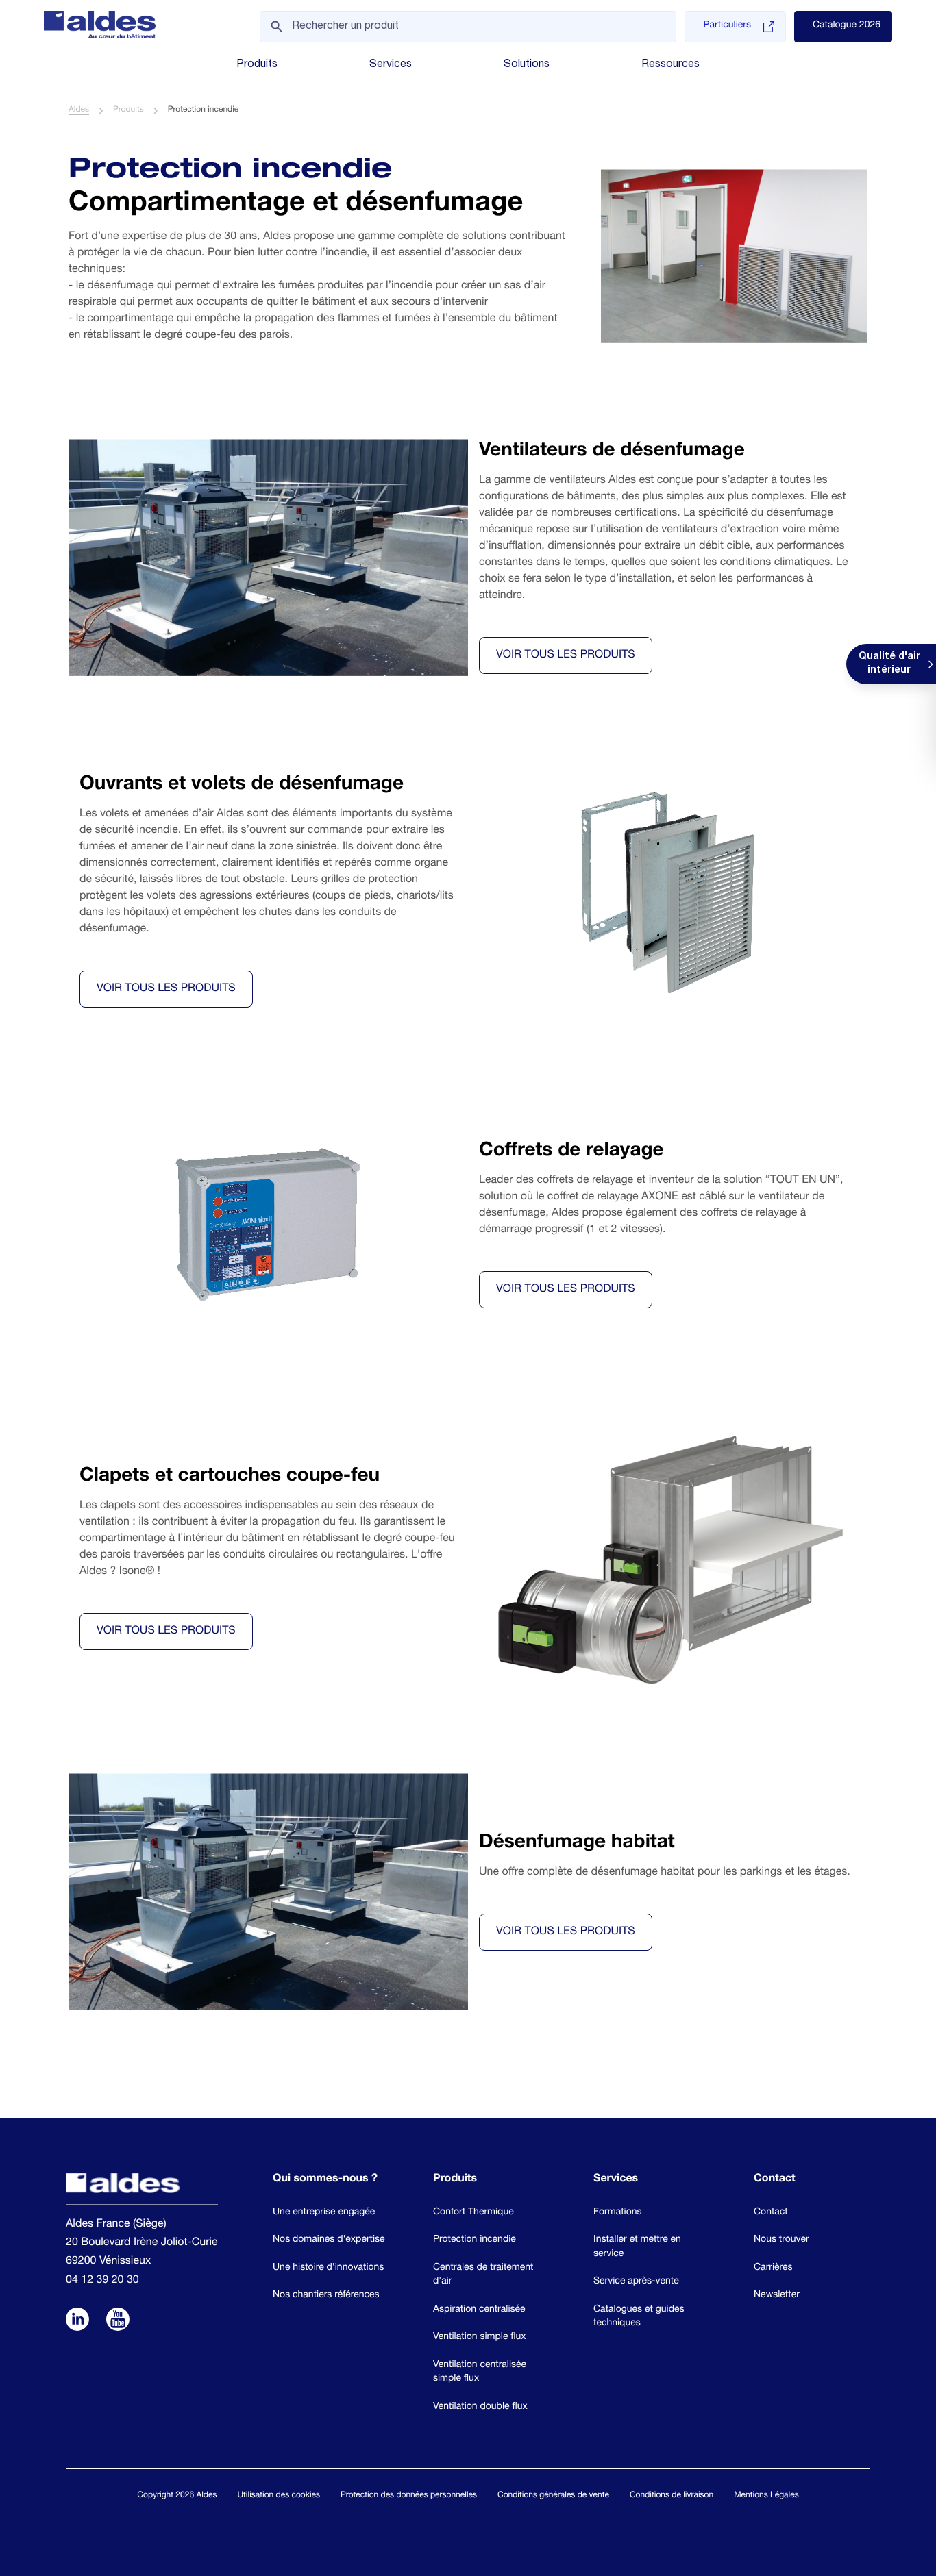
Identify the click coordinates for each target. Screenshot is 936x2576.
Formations (618, 2213)
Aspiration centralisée (479, 2310)
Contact (771, 2213)
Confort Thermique (473, 2213)
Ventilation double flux (480, 2408)
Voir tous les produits (566, 655)
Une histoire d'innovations (328, 2268)
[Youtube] (118, 2321)
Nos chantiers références (326, 2296)
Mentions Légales (766, 2496)
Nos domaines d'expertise (329, 2240)
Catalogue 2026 (847, 26)
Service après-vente (636, 2282)
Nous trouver (781, 2240)
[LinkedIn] (77, 2321)
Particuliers (727, 26)
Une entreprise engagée (324, 2213)
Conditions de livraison (672, 2496)
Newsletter (777, 2296)
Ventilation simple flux (480, 2338)
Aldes (79, 110)
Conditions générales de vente (553, 2496)
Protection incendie (475, 2240)
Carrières (773, 2268)
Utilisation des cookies (279, 2496)
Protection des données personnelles (409, 2496)
